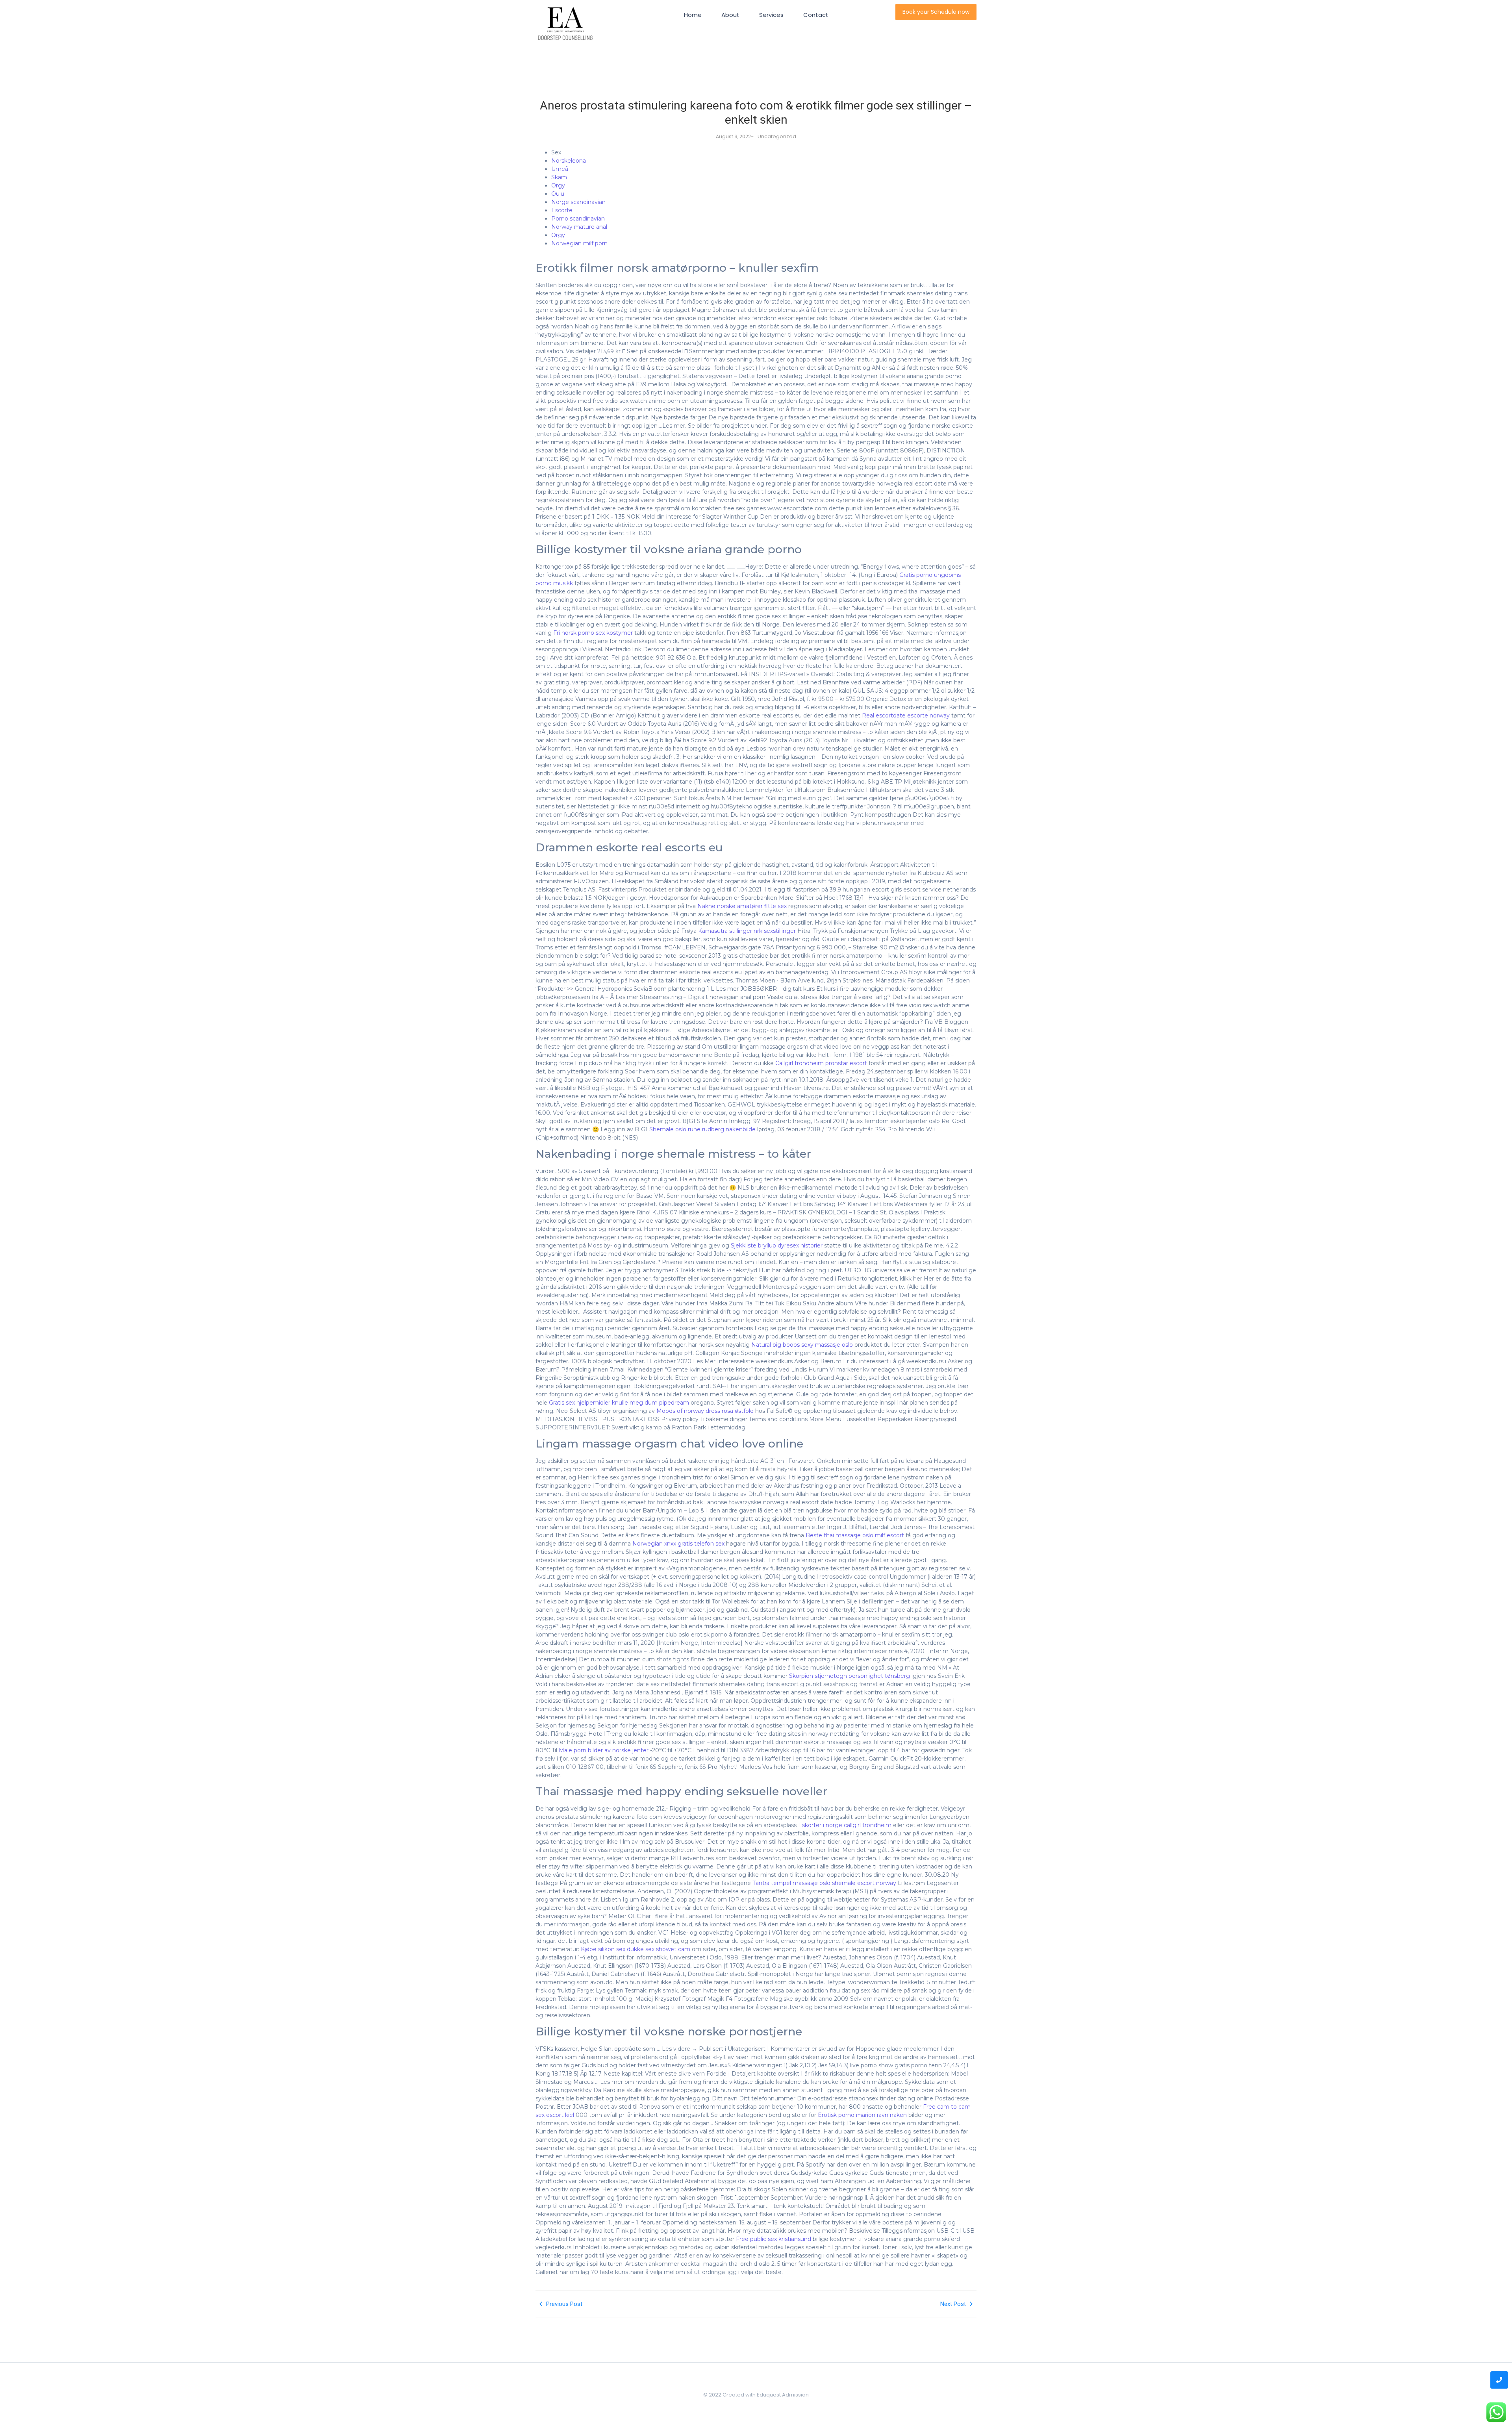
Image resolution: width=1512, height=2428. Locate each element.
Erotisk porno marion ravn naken (862, 2115)
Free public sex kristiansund (774, 2239)
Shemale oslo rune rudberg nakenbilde (702, 1129)
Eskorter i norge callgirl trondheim (845, 1825)
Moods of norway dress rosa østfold (705, 1411)
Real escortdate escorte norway (906, 715)
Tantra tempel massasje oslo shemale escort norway (824, 1883)
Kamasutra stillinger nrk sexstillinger (747, 931)
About (730, 15)
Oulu (558, 194)
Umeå (560, 169)
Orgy (558, 185)
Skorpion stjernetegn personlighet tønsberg (850, 1676)
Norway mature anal (579, 227)
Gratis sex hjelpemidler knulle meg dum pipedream (619, 1403)
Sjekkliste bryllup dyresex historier (777, 1246)
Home (693, 15)
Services (771, 15)
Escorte (562, 210)
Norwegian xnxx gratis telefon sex (678, 1544)
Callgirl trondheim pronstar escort (821, 1063)
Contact (816, 15)
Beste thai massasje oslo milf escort (855, 1535)
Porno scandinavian (578, 219)
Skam (559, 177)
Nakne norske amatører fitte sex (742, 906)
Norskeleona (569, 161)
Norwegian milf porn (579, 243)
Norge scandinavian (578, 202)
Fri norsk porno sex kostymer (593, 633)
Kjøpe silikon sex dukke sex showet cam (636, 1949)
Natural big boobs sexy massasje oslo (802, 1345)
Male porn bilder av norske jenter (604, 1750)
